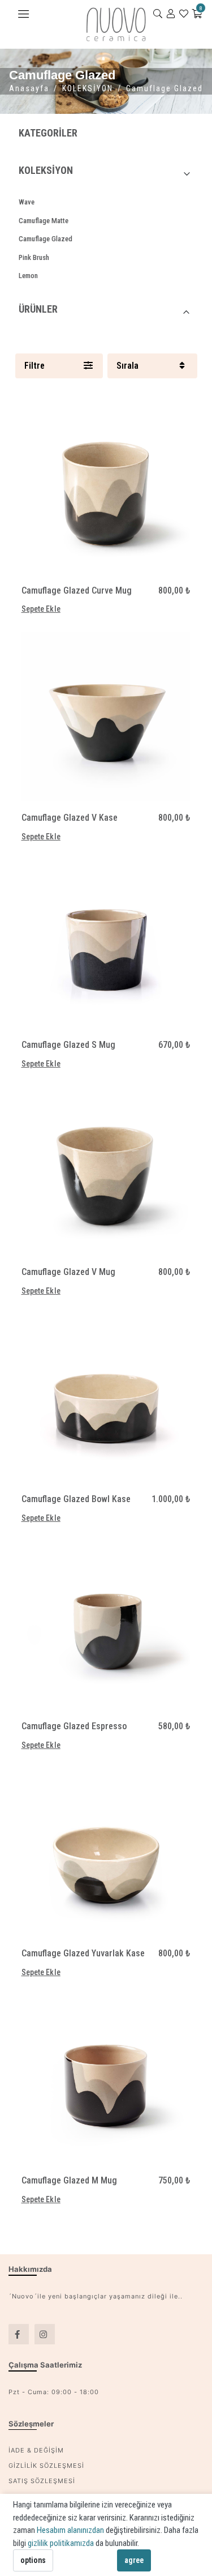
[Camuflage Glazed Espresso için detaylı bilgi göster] (106, 1625)
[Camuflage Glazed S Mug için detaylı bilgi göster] (106, 944)
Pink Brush (34, 257)
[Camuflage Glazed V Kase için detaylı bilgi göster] (106, 716)
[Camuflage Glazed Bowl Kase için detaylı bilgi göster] (106, 1398)
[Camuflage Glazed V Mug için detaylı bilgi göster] (106, 1171)
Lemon (28, 276)
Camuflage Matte (44, 221)
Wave (27, 202)
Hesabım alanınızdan (71, 2530)
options (33, 2560)
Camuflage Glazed (46, 239)
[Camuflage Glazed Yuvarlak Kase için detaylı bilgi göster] (106, 1852)
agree (134, 2560)
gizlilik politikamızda (62, 2543)
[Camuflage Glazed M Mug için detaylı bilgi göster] (106, 2079)
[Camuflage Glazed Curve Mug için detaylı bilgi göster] (106, 489)
